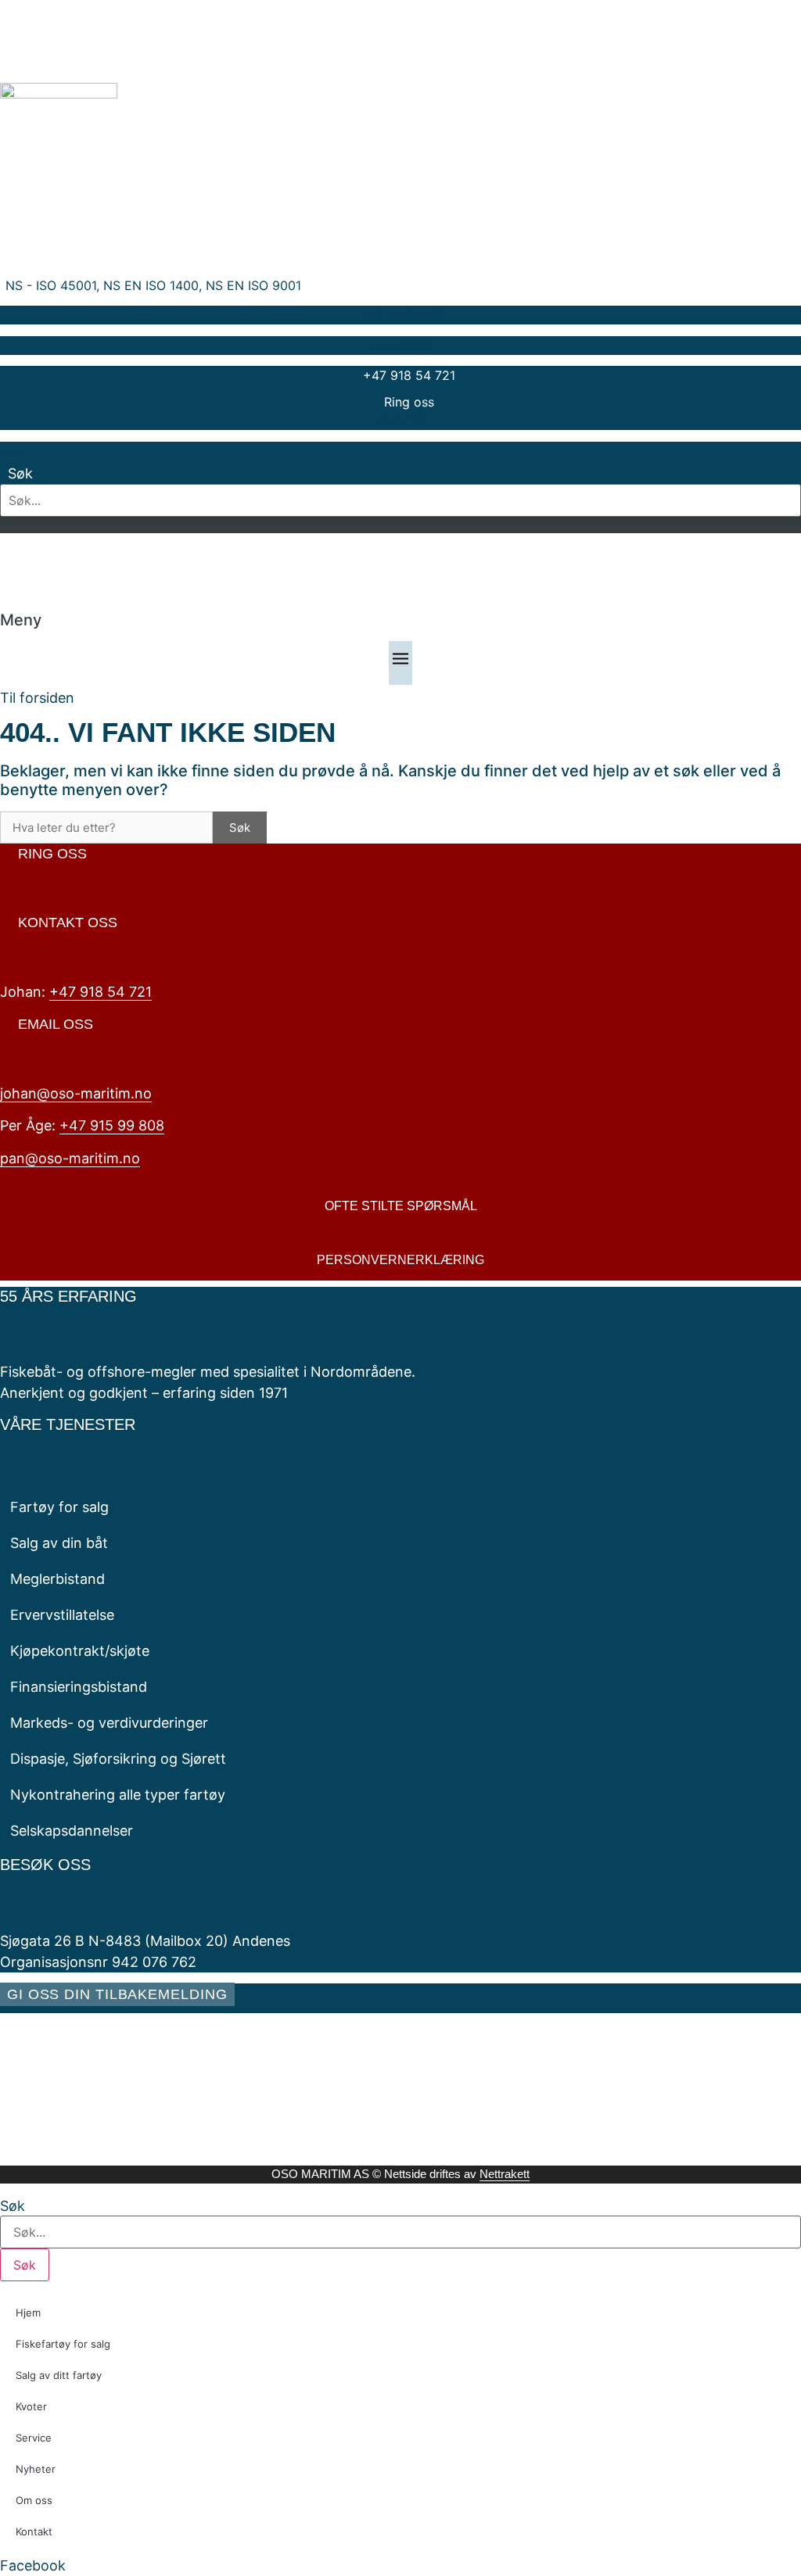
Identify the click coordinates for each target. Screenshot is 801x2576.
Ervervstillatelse (62, 1615)
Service (34, 2438)
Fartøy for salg (59, 1507)
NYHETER (401, 346)
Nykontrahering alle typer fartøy (118, 1795)
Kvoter (31, 2406)
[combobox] (400, 2232)
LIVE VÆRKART (400, 315)
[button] (400, 521)
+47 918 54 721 (101, 992)
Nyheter (36, 2469)
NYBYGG (401, 421)
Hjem (28, 2313)
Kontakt (34, 2531)
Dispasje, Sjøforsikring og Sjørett (118, 1759)
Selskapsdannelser (72, 1831)
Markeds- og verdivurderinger (109, 1723)
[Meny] (400, 663)
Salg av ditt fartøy (59, 2375)
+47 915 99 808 (112, 1125)
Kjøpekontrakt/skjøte (80, 1651)
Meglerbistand (57, 1579)
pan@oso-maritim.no (70, 1158)
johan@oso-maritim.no (76, 1093)
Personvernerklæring (400, 1260)
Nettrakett (505, 2174)
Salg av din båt (59, 1543)
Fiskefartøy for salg (63, 2344)
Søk (13, 453)
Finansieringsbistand (79, 1687)
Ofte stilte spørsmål (401, 1206)
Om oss (34, 2500)
